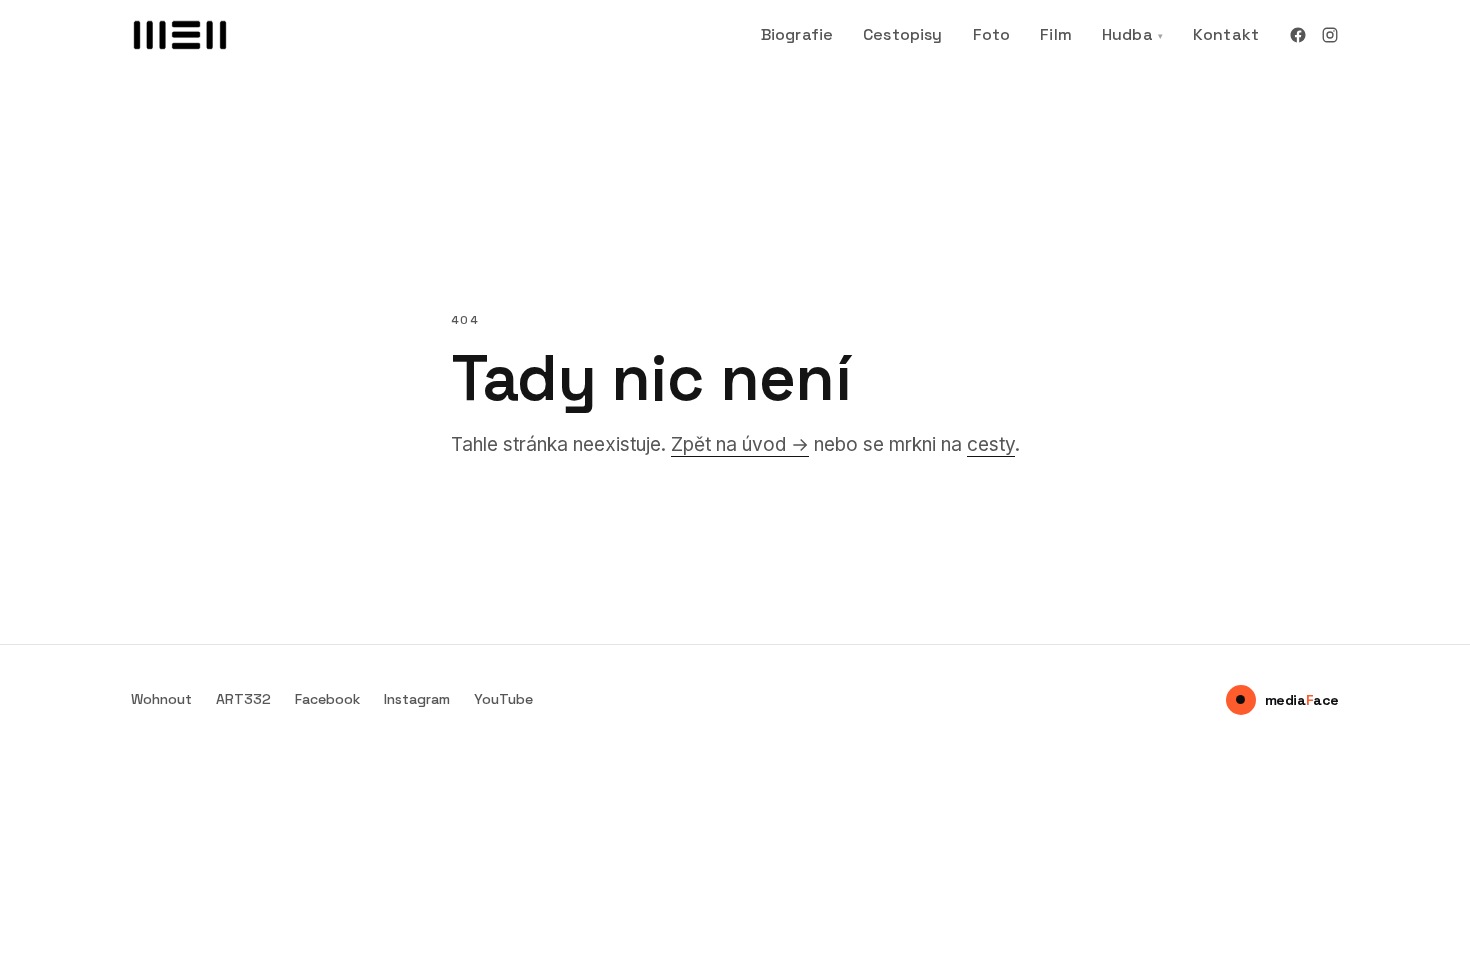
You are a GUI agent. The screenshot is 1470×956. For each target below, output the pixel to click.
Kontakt (1226, 34)
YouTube (503, 699)
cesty (991, 444)
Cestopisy (902, 34)
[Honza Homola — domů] (181, 35)
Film (1056, 34)
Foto (992, 34)
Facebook (327, 699)
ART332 (243, 699)
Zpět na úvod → (740, 444)
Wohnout (161, 699)
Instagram (417, 699)
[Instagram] (1330, 35)
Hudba (1132, 34)
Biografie (797, 34)
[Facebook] (1298, 35)
